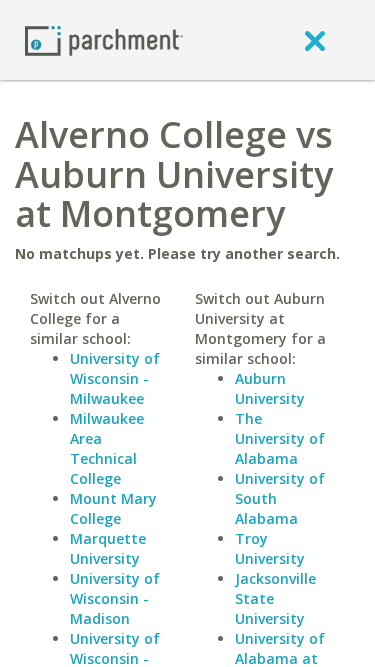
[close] (315, 40)
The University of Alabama (280, 438)
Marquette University (108, 548)
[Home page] (104, 39)
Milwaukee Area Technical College (107, 448)
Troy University (270, 548)
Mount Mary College (113, 508)
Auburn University (270, 388)
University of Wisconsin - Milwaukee (115, 378)
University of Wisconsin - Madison (115, 598)
